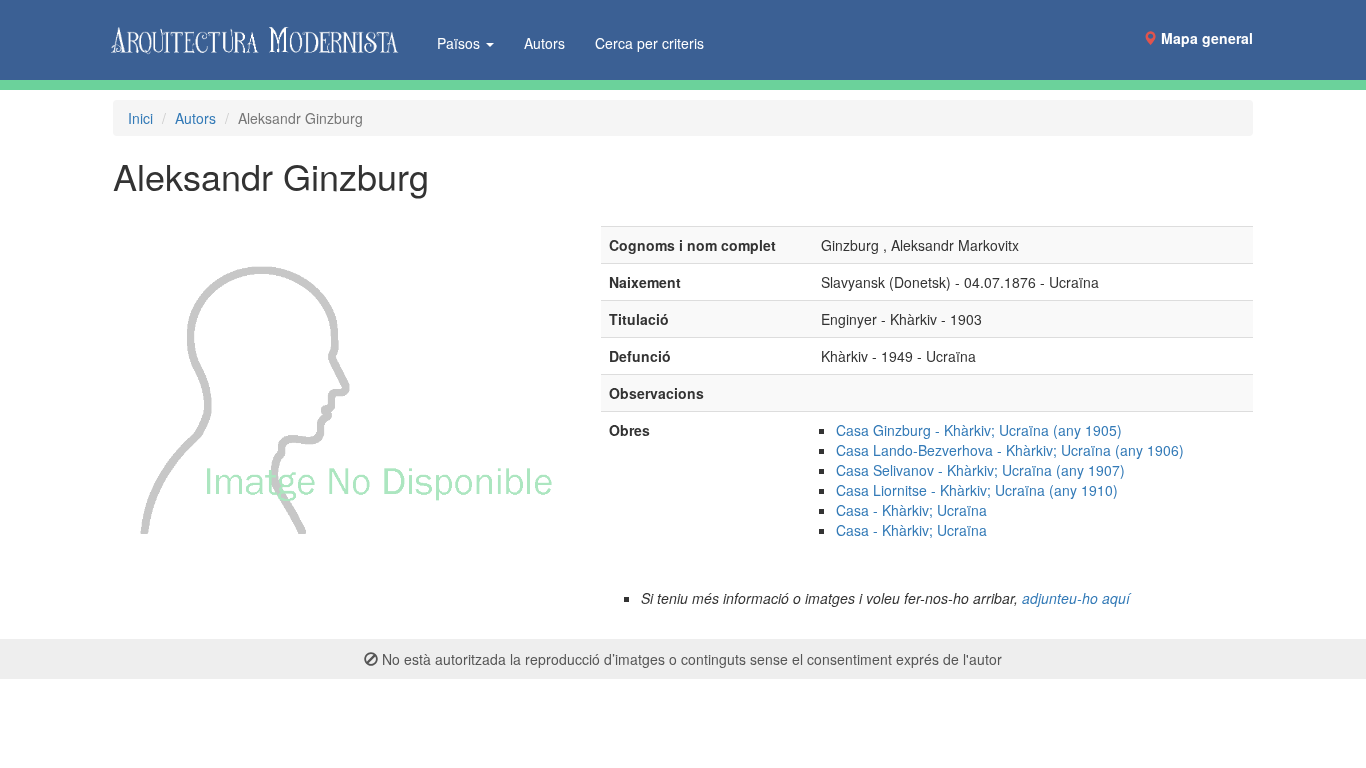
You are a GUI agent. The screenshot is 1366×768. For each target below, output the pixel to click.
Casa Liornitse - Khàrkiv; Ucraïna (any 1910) (977, 490)
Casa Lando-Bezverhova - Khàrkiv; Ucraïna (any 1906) (1010, 450)
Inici (140, 118)
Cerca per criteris (649, 43)
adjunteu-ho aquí (1076, 598)
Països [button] (460, 43)
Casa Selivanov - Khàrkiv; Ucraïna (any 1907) (980, 470)
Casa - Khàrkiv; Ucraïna (911, 510)
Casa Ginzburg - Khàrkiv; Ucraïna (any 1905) (979, 430)
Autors (544, 43)
